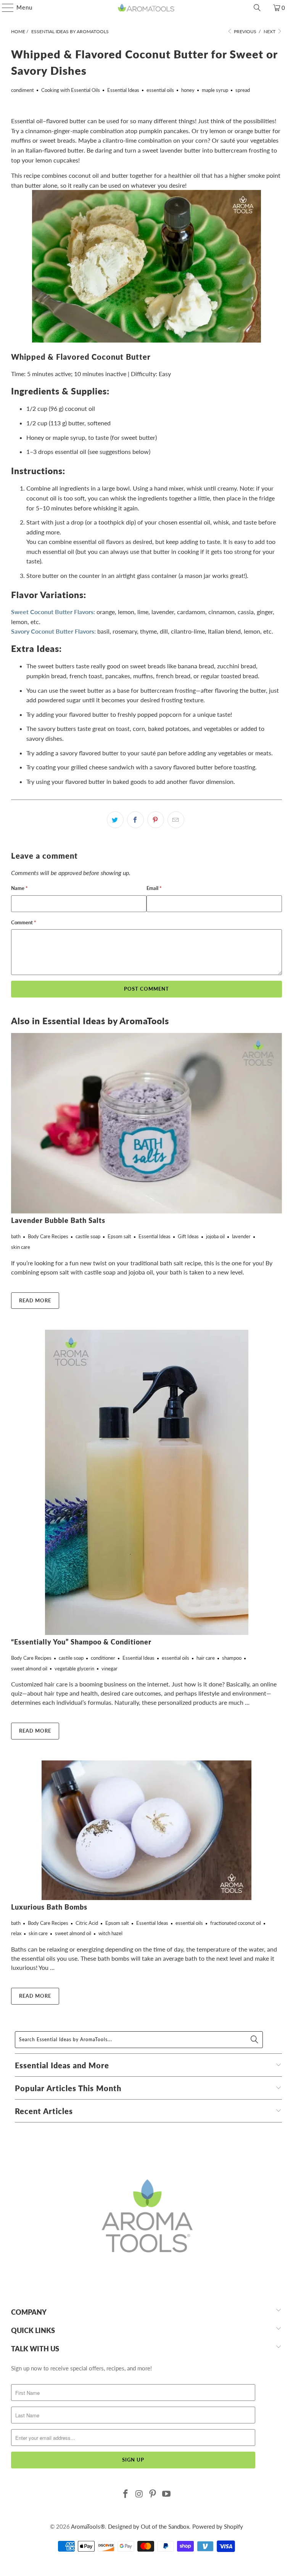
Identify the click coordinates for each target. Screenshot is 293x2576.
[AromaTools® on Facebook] (126, 2494)
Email (154, 888)
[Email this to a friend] (176, 820)
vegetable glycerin (74, 1669)
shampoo (232, 1658)
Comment (24, 922)
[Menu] (4, 8)
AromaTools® (88, 2526)
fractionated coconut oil (236, 1923)
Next (270, 31)
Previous (245, 31)
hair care (206, 1658)
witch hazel (110, 1933)
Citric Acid (87, 1923)
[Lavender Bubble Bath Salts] (146, 1123)
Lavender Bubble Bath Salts (58, 1220)
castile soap (88, 1236)
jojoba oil (215, 1236)
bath (16, 1236)
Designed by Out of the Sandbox (149, 2526)
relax (16, 1933)
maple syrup (215, 90)
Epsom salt (119, 1236)
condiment (23, 90)
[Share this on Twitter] (115, 820)
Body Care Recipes (48, 1236)
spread (243, 90)
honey (188, 90)
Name (19, 888)
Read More (35, 1300)
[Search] (257, 8)
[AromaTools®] (146, 8)
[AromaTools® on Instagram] (139, 2494)
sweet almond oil (29, 1669)
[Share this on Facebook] (135, 820)
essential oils (160, 90)
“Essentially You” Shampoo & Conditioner (81, 1642)
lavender (241, 1236)
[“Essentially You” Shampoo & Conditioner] (146, 1482)
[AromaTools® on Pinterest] (153, 2494)
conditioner (103, 1658)
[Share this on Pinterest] (156, 820)
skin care (21, 1247)
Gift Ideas (188, 1236)
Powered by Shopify (218, 2526)
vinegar (109, 1669)
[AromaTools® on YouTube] (167, 2494)
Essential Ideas (123, 90)
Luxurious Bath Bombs (49, 1907)
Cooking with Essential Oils (71, 90)
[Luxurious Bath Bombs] (146, 1830)
